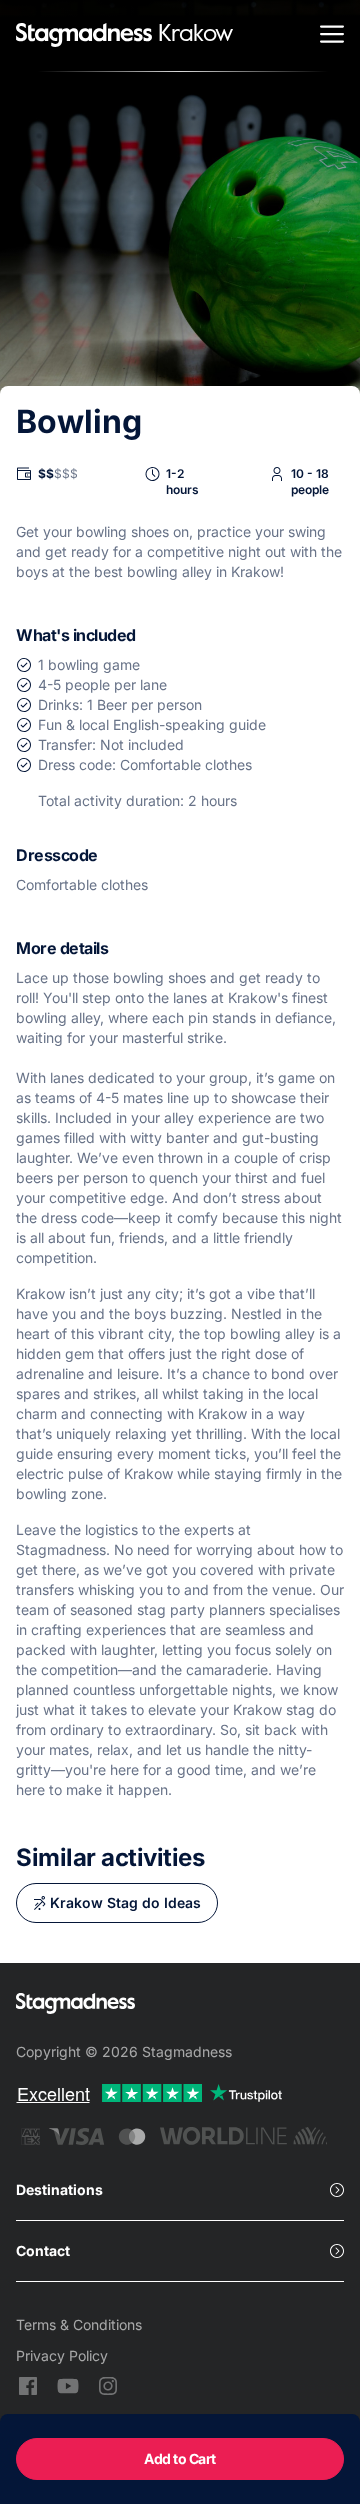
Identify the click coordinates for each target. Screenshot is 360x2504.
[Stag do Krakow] (84, 36)
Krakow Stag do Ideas (125, 1902)
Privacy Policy (62, 2355)
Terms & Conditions (79, 2324)
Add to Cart (180, 2458)
